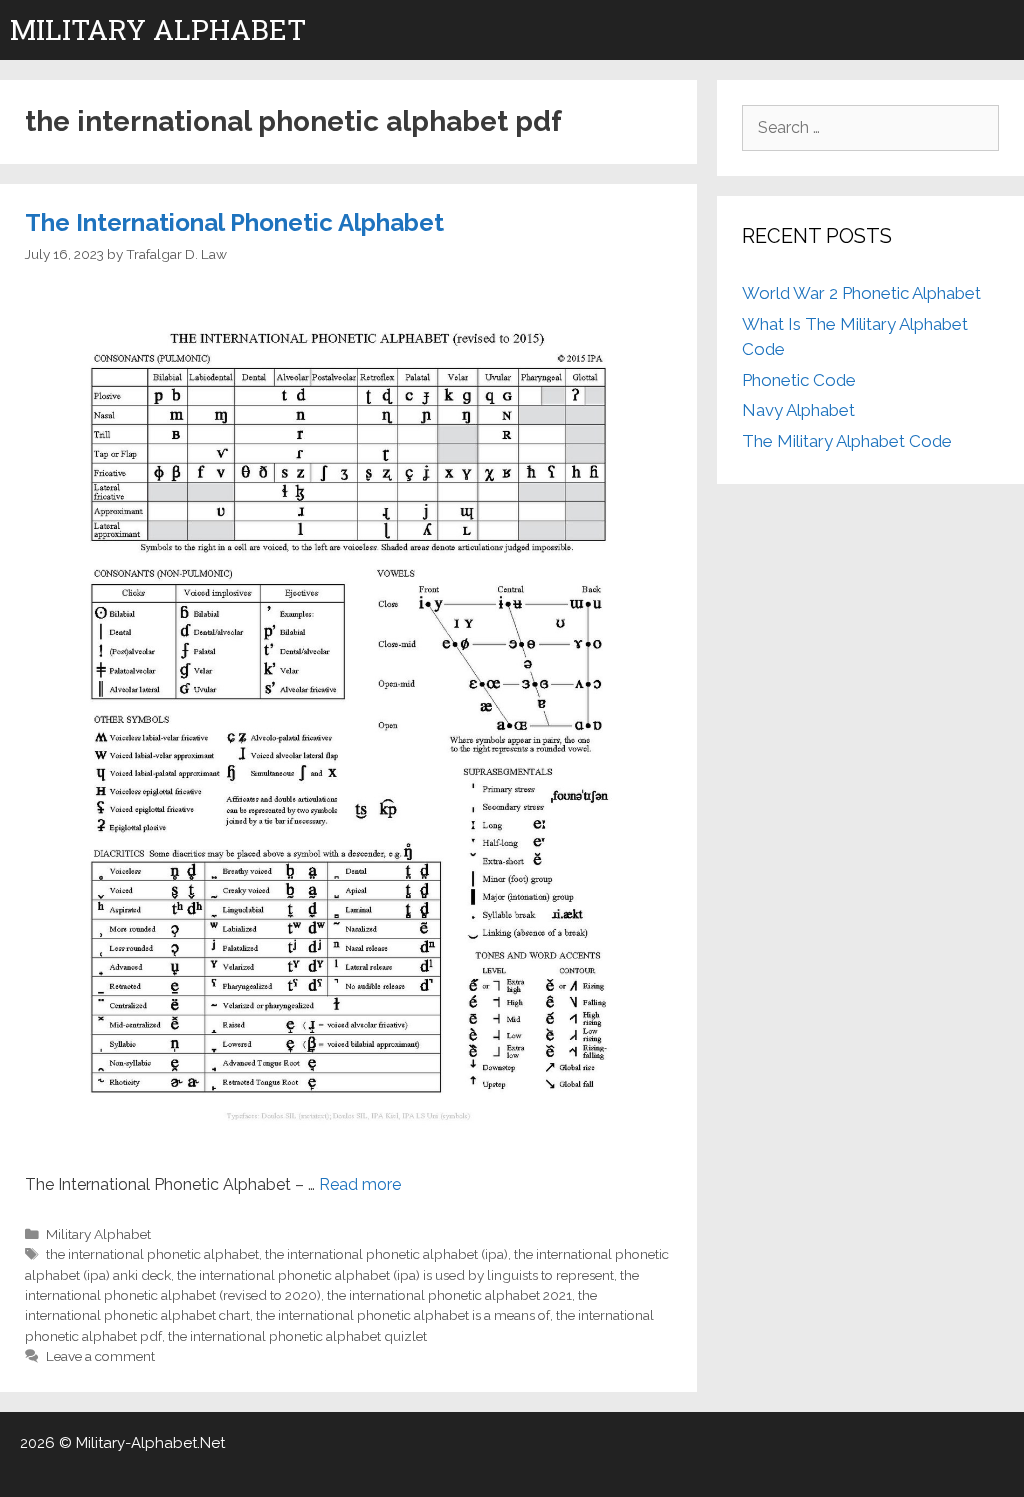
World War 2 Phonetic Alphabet (861, 293)
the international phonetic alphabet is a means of (403, 1315)
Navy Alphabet (798, 410)
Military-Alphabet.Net (150, 1443)
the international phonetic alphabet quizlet (297, 1336)
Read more (360, 1184)
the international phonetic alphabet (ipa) (386, 1254)
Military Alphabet (158, 29)
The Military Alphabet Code (847, 441)
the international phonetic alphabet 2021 (449, 1295)
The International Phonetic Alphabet (234, 222)
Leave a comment (100, 1356)
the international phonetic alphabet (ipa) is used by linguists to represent (395, 1275)
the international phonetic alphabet (152, 1254)
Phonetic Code (799, 380)
